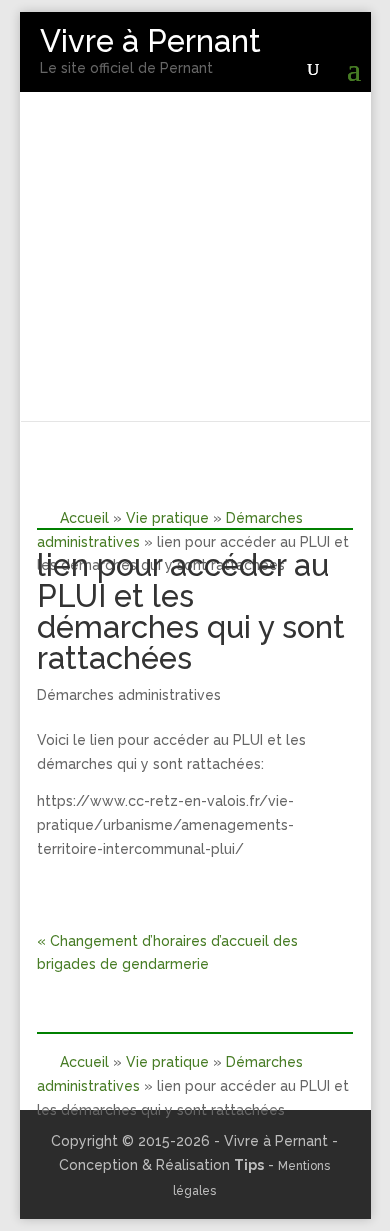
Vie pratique (167, 518)
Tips (249, 1165)
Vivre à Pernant (150, 41)
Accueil (84, 518)
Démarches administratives (129, 695)
